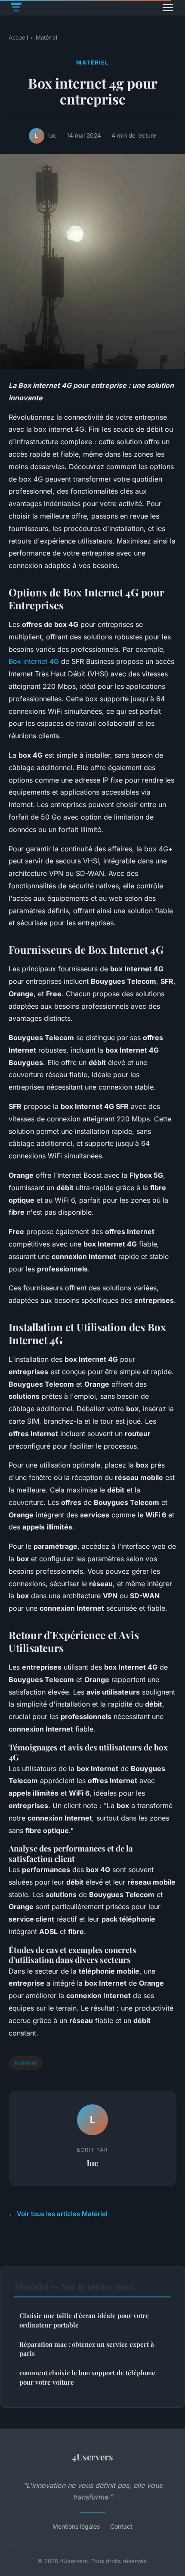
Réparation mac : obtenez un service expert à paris (87, 2349)
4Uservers (92, 2456)
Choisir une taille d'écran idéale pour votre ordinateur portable (84, 2320)
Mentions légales (76, 2526)
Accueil (18, 37)
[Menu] (168, 8)
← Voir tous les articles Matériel (58, 2214)
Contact (121, 2526)
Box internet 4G (34, 661)
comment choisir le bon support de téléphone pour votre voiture (87, 2377)
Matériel (46, 37)
